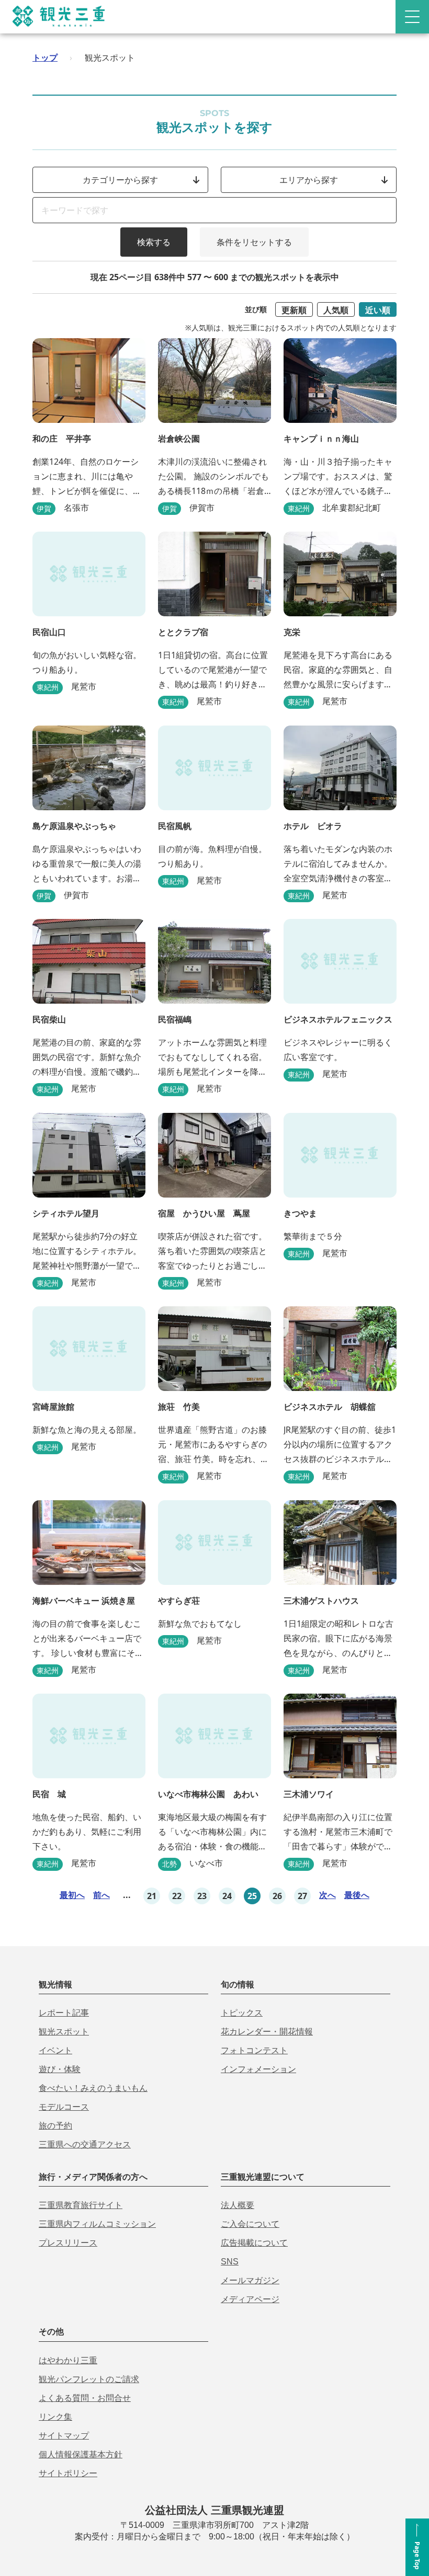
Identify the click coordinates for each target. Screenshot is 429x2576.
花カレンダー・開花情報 (267, 2032)
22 (177, 1896)
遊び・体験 (60, 2069)
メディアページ (250, 2299)
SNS (230, 2262)
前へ (101, 1895)
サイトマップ (64, 2436)
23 (202, 1896)
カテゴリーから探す (120, 180)
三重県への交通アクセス (85, 2144)
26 (277, 1896)
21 (152, 1896)
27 (302, 1896)
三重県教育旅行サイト (81, 2205)
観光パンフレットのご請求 (89, 2379)
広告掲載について (254, 2243)
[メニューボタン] (412, 17)
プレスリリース (68, 2243)
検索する (154, 242)
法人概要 (238, 2205)
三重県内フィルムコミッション (97, 2224)
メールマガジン (250, 2280)
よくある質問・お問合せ (85, 2398)
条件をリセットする (254, 242)
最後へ (357, 1895)
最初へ (72, 1895)
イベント (55, 2050)
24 (227, 1896)
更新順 (294, 310)
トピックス (242, 2013)
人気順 (336, 310)
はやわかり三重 (68, 2360)
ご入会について (250, 2224)
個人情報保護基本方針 (81, 2454)
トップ (45, 57)
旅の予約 (55, 2126)
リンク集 (55, 2417)
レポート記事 (64, 2013)
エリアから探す (309, 180)
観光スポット (64, 2032)
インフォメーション (258, 2069)
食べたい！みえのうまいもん (93, 2088)
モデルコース (64, 2107)
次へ (328, 1895)
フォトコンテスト (254, 2050)
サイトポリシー (68, 2473)
